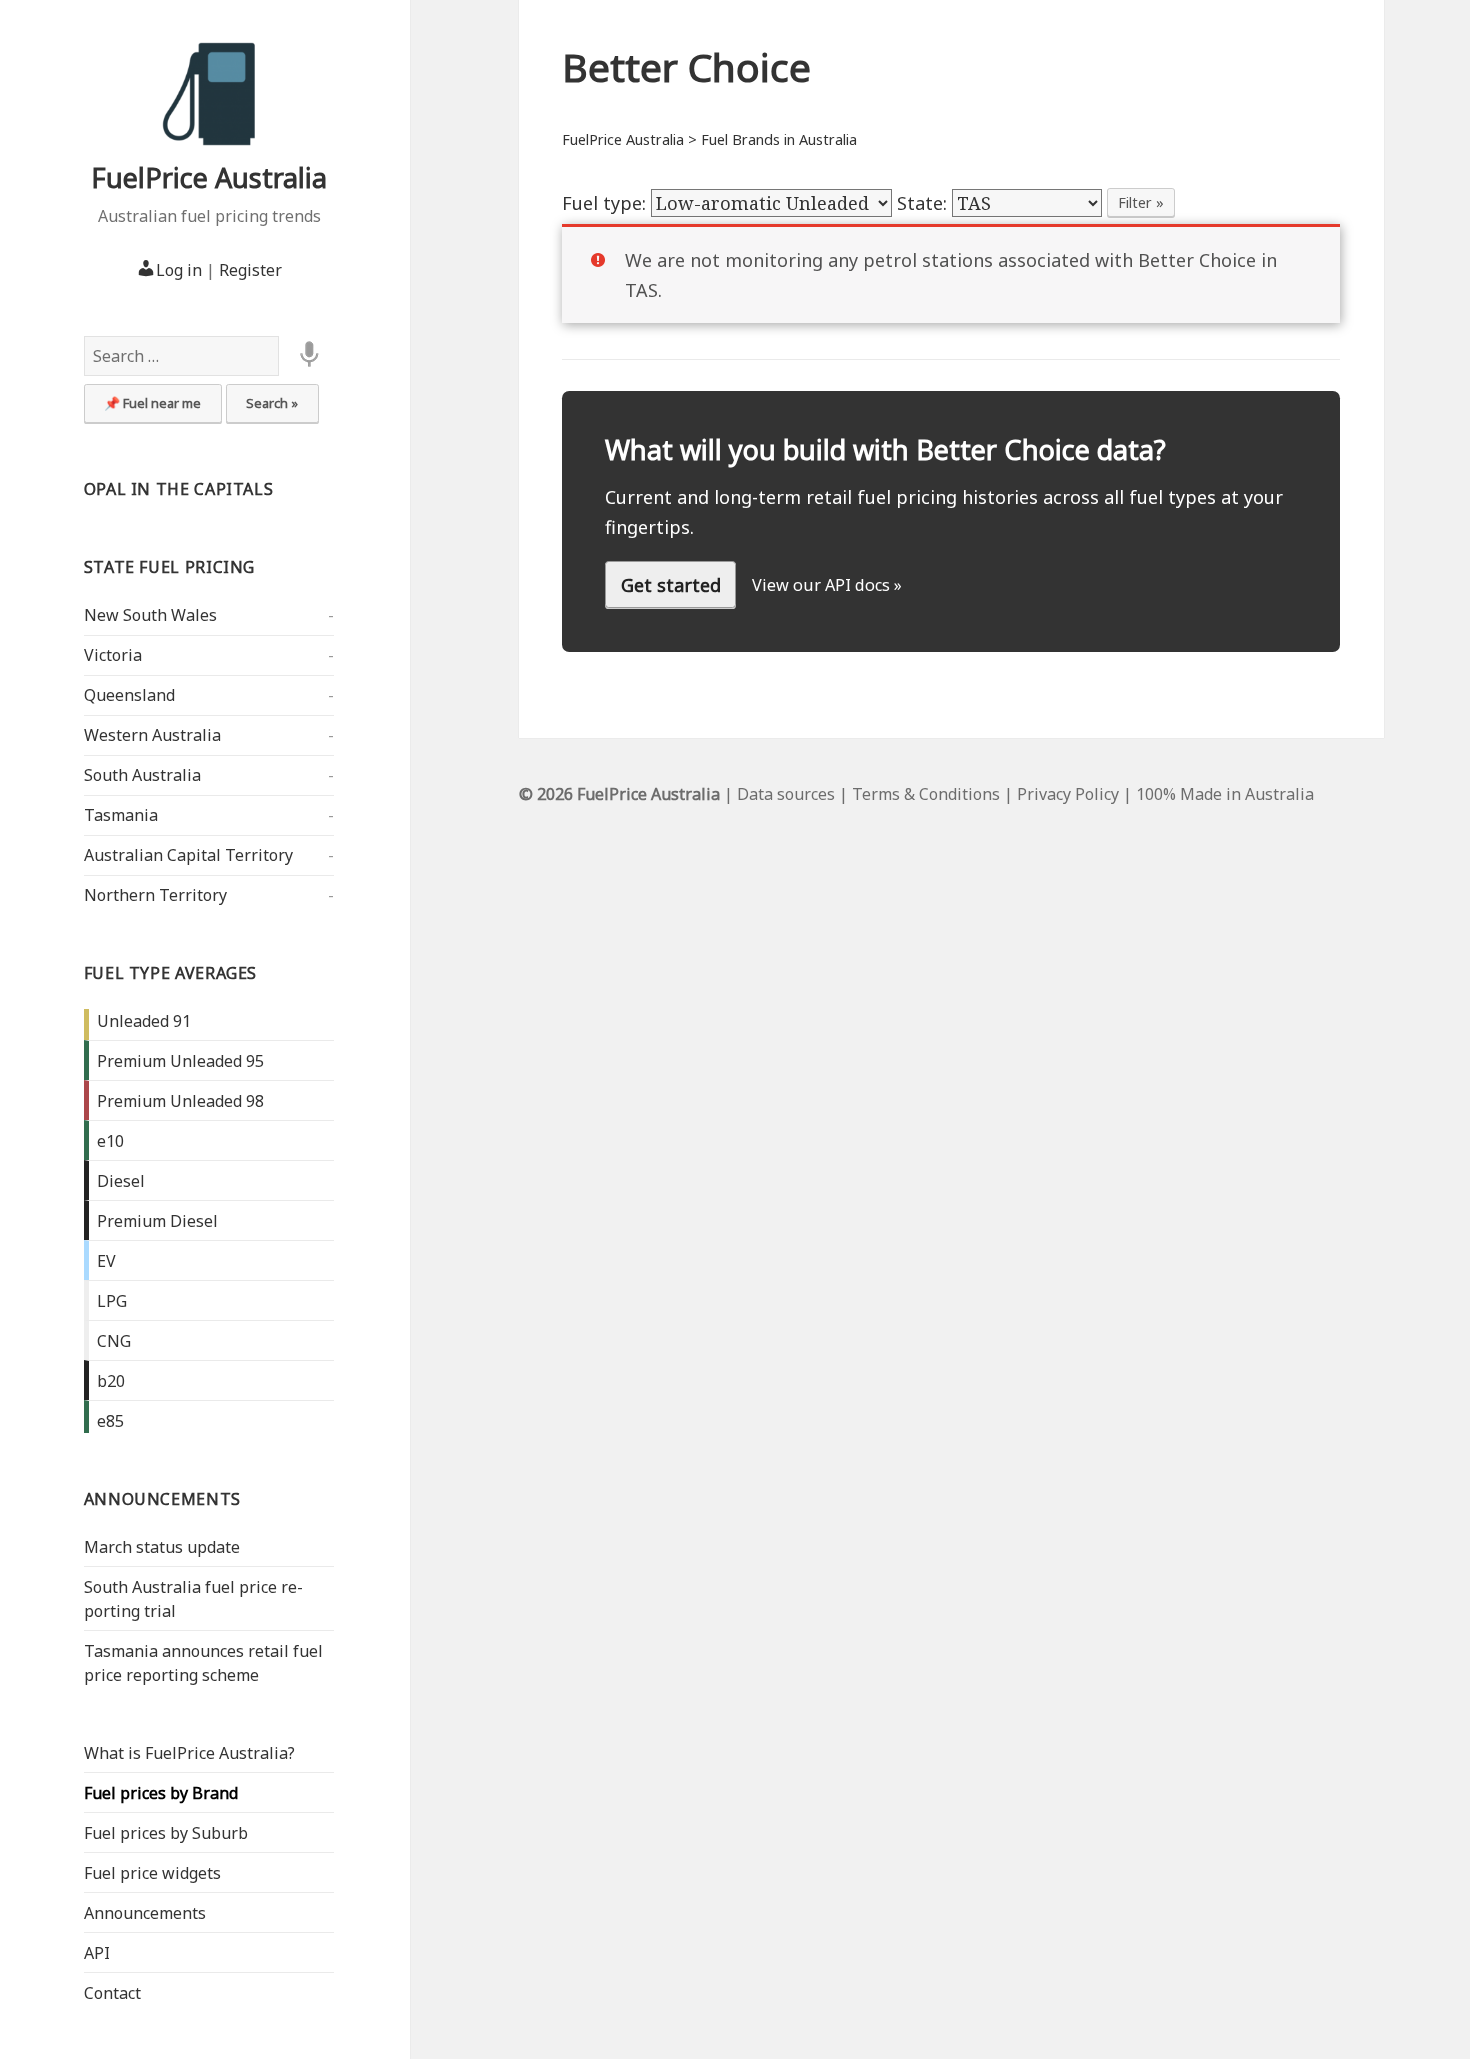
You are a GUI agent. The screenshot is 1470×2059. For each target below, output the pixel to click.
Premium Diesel (157, 1221)
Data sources (786, 794)
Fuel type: (606, 203)
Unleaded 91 (144, 1021)
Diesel (121, 1181)
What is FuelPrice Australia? (189, 1753)
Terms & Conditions (926, 794)
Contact (112, 1993)
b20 (111, 1381)
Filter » (1141, 202)
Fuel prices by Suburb (166, 1833)
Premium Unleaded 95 (180, 1061)
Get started (671, 585)
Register (250, 270)
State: (924, 203)
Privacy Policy (1068, 794)
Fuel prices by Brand (161, 1793)
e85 (110, 1421)
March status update (162, 1547)
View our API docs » (827, 585)
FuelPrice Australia (209, 177)
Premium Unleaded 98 (180, 1101)
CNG (114, 1341)
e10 (110, 1141)
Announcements (162, 1499)
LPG (112, 1301)
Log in (179, 270)
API (97, 1953)
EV (106, 1261)
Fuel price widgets (152, 1873)
